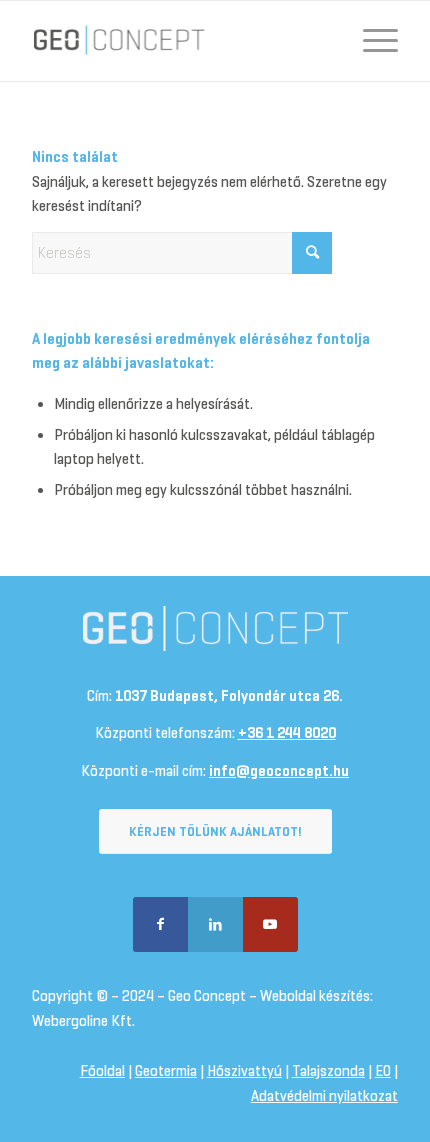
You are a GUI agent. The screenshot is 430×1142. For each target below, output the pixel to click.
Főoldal (102, 1071)
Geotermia (166, 1071)
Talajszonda (328, 1071)
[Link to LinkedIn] (215, 924)
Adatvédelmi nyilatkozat (324, 1096)
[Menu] (370, 41)
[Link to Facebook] (160, 924)
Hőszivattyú (244, 1071)
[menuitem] (370, 41)
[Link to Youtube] (270, 924)
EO (383, 1071)
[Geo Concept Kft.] (178, 41)
